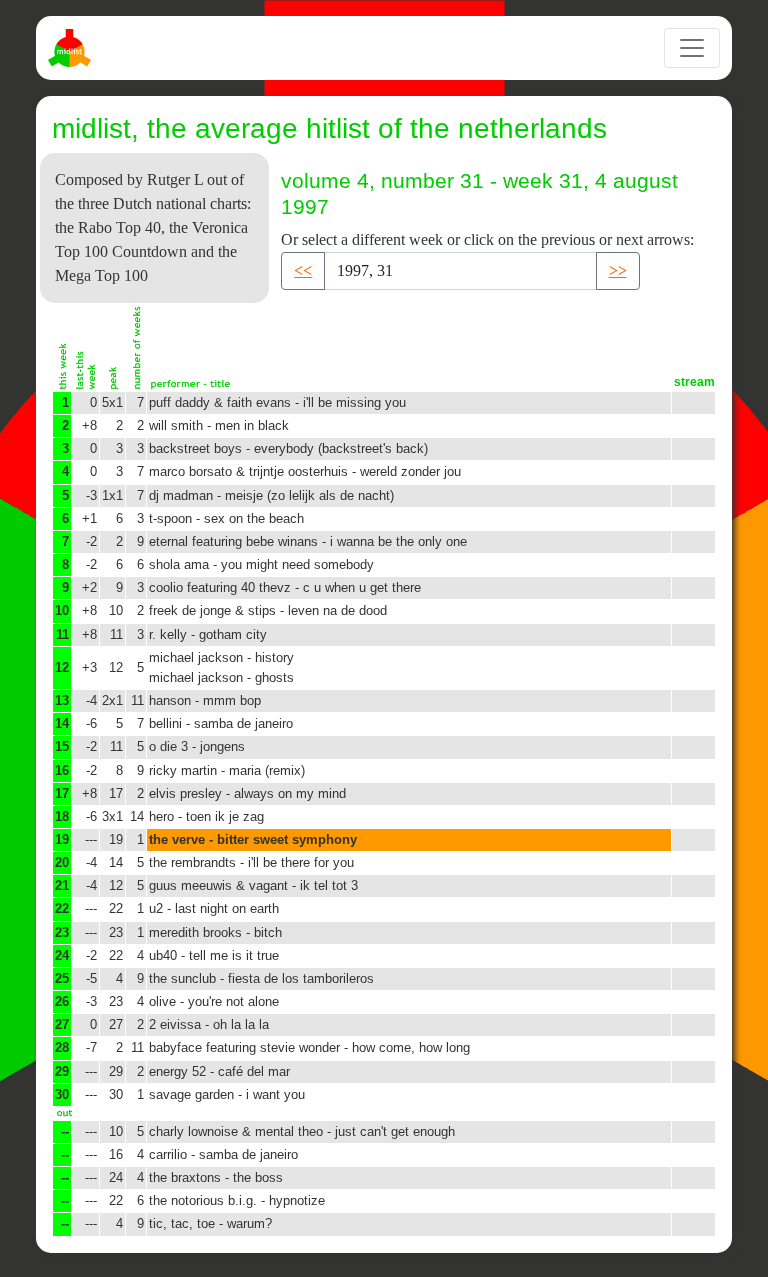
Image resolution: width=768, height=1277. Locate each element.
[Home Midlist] (72, 48)
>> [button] (618, 270)
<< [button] (303, 270)
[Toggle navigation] (692, 48)
